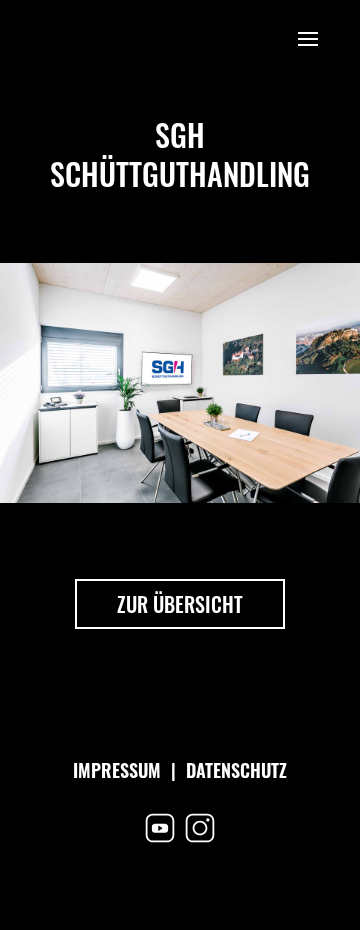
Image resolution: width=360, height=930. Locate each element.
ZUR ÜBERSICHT (180, 604)
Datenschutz (236, 770)
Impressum (117, 770)
